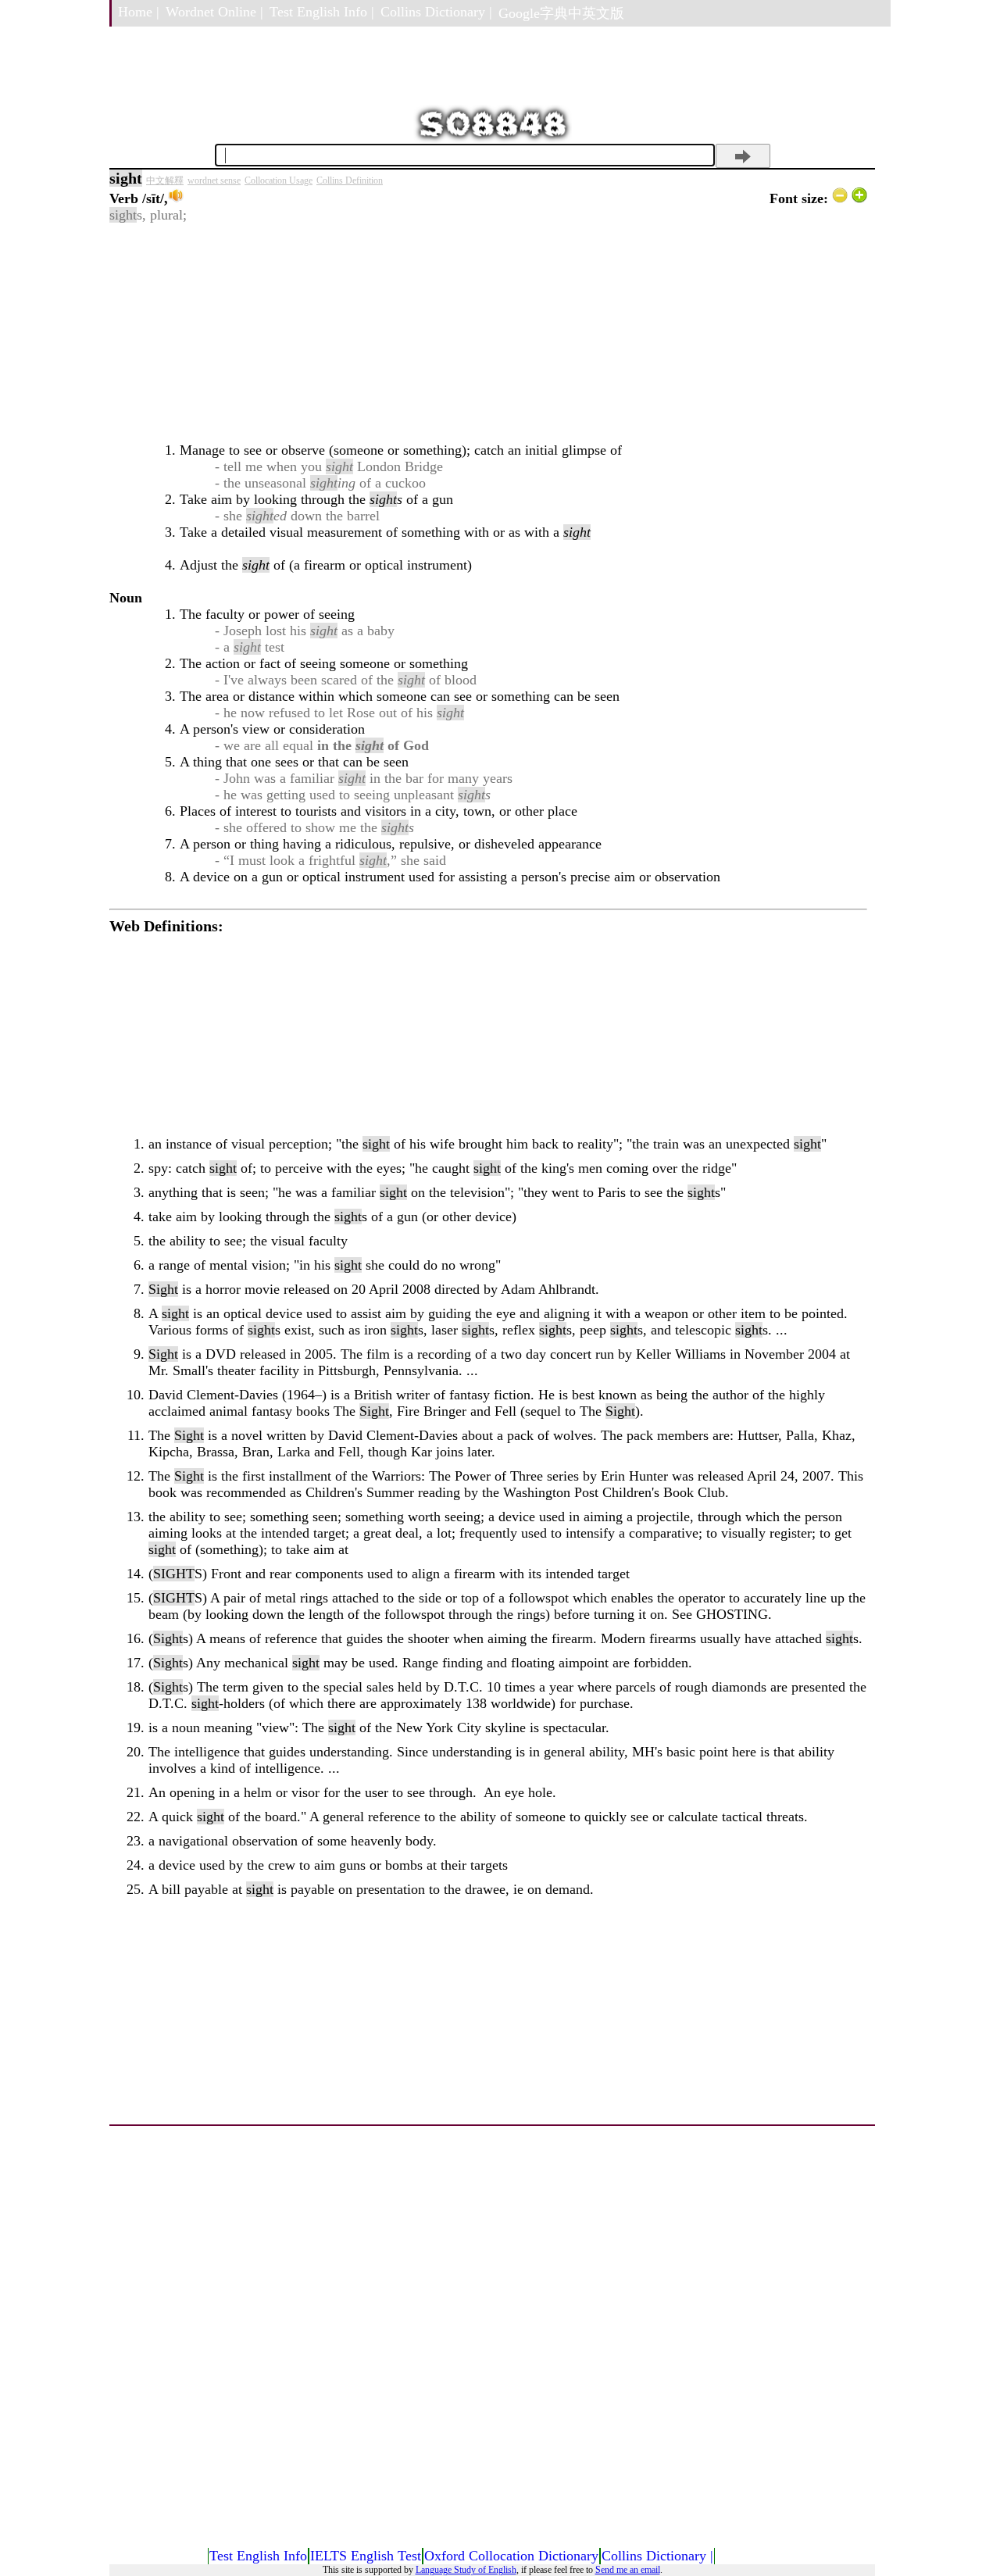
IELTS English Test (366, 2556)
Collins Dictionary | (436, 12)
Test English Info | (322, 12)
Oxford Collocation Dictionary (511, 2556)
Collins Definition (350, 180)
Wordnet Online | (214, 12)
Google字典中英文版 (561, 13)
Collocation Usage (279, 180)
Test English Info (258, 2556)
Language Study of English (466, 2570)
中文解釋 (165, 180)
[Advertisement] (488, 333)
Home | (139, 12)
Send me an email (628, 2570)
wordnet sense (214, 180)
